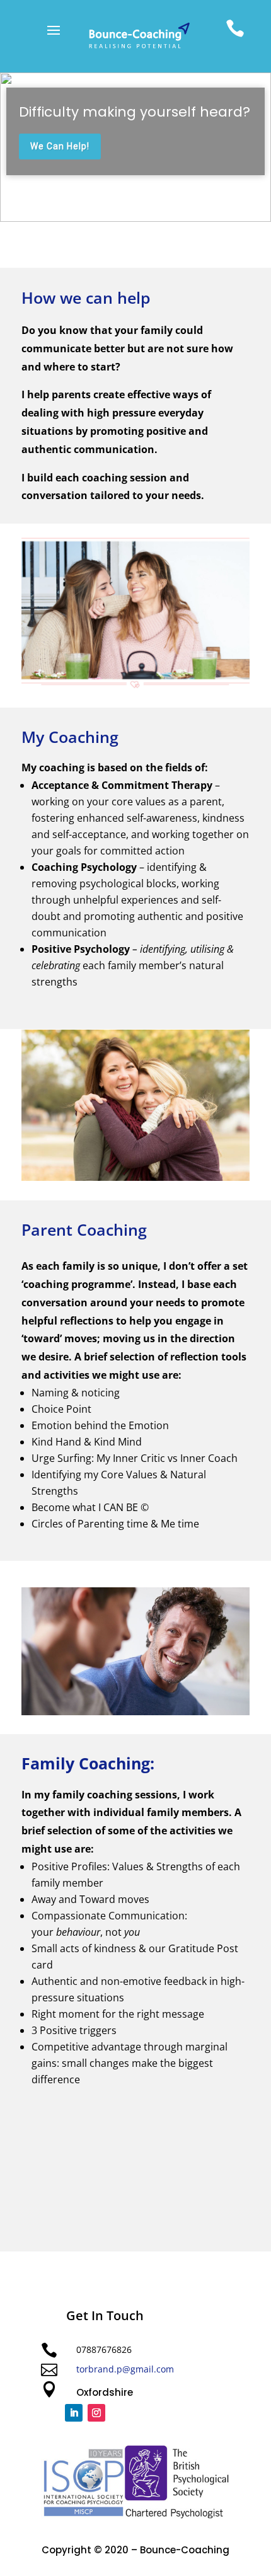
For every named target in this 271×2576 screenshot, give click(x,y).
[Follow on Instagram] (96, 2413)
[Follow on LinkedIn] (74, 2413)
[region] (135, 147)
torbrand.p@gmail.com (125, 2369)
